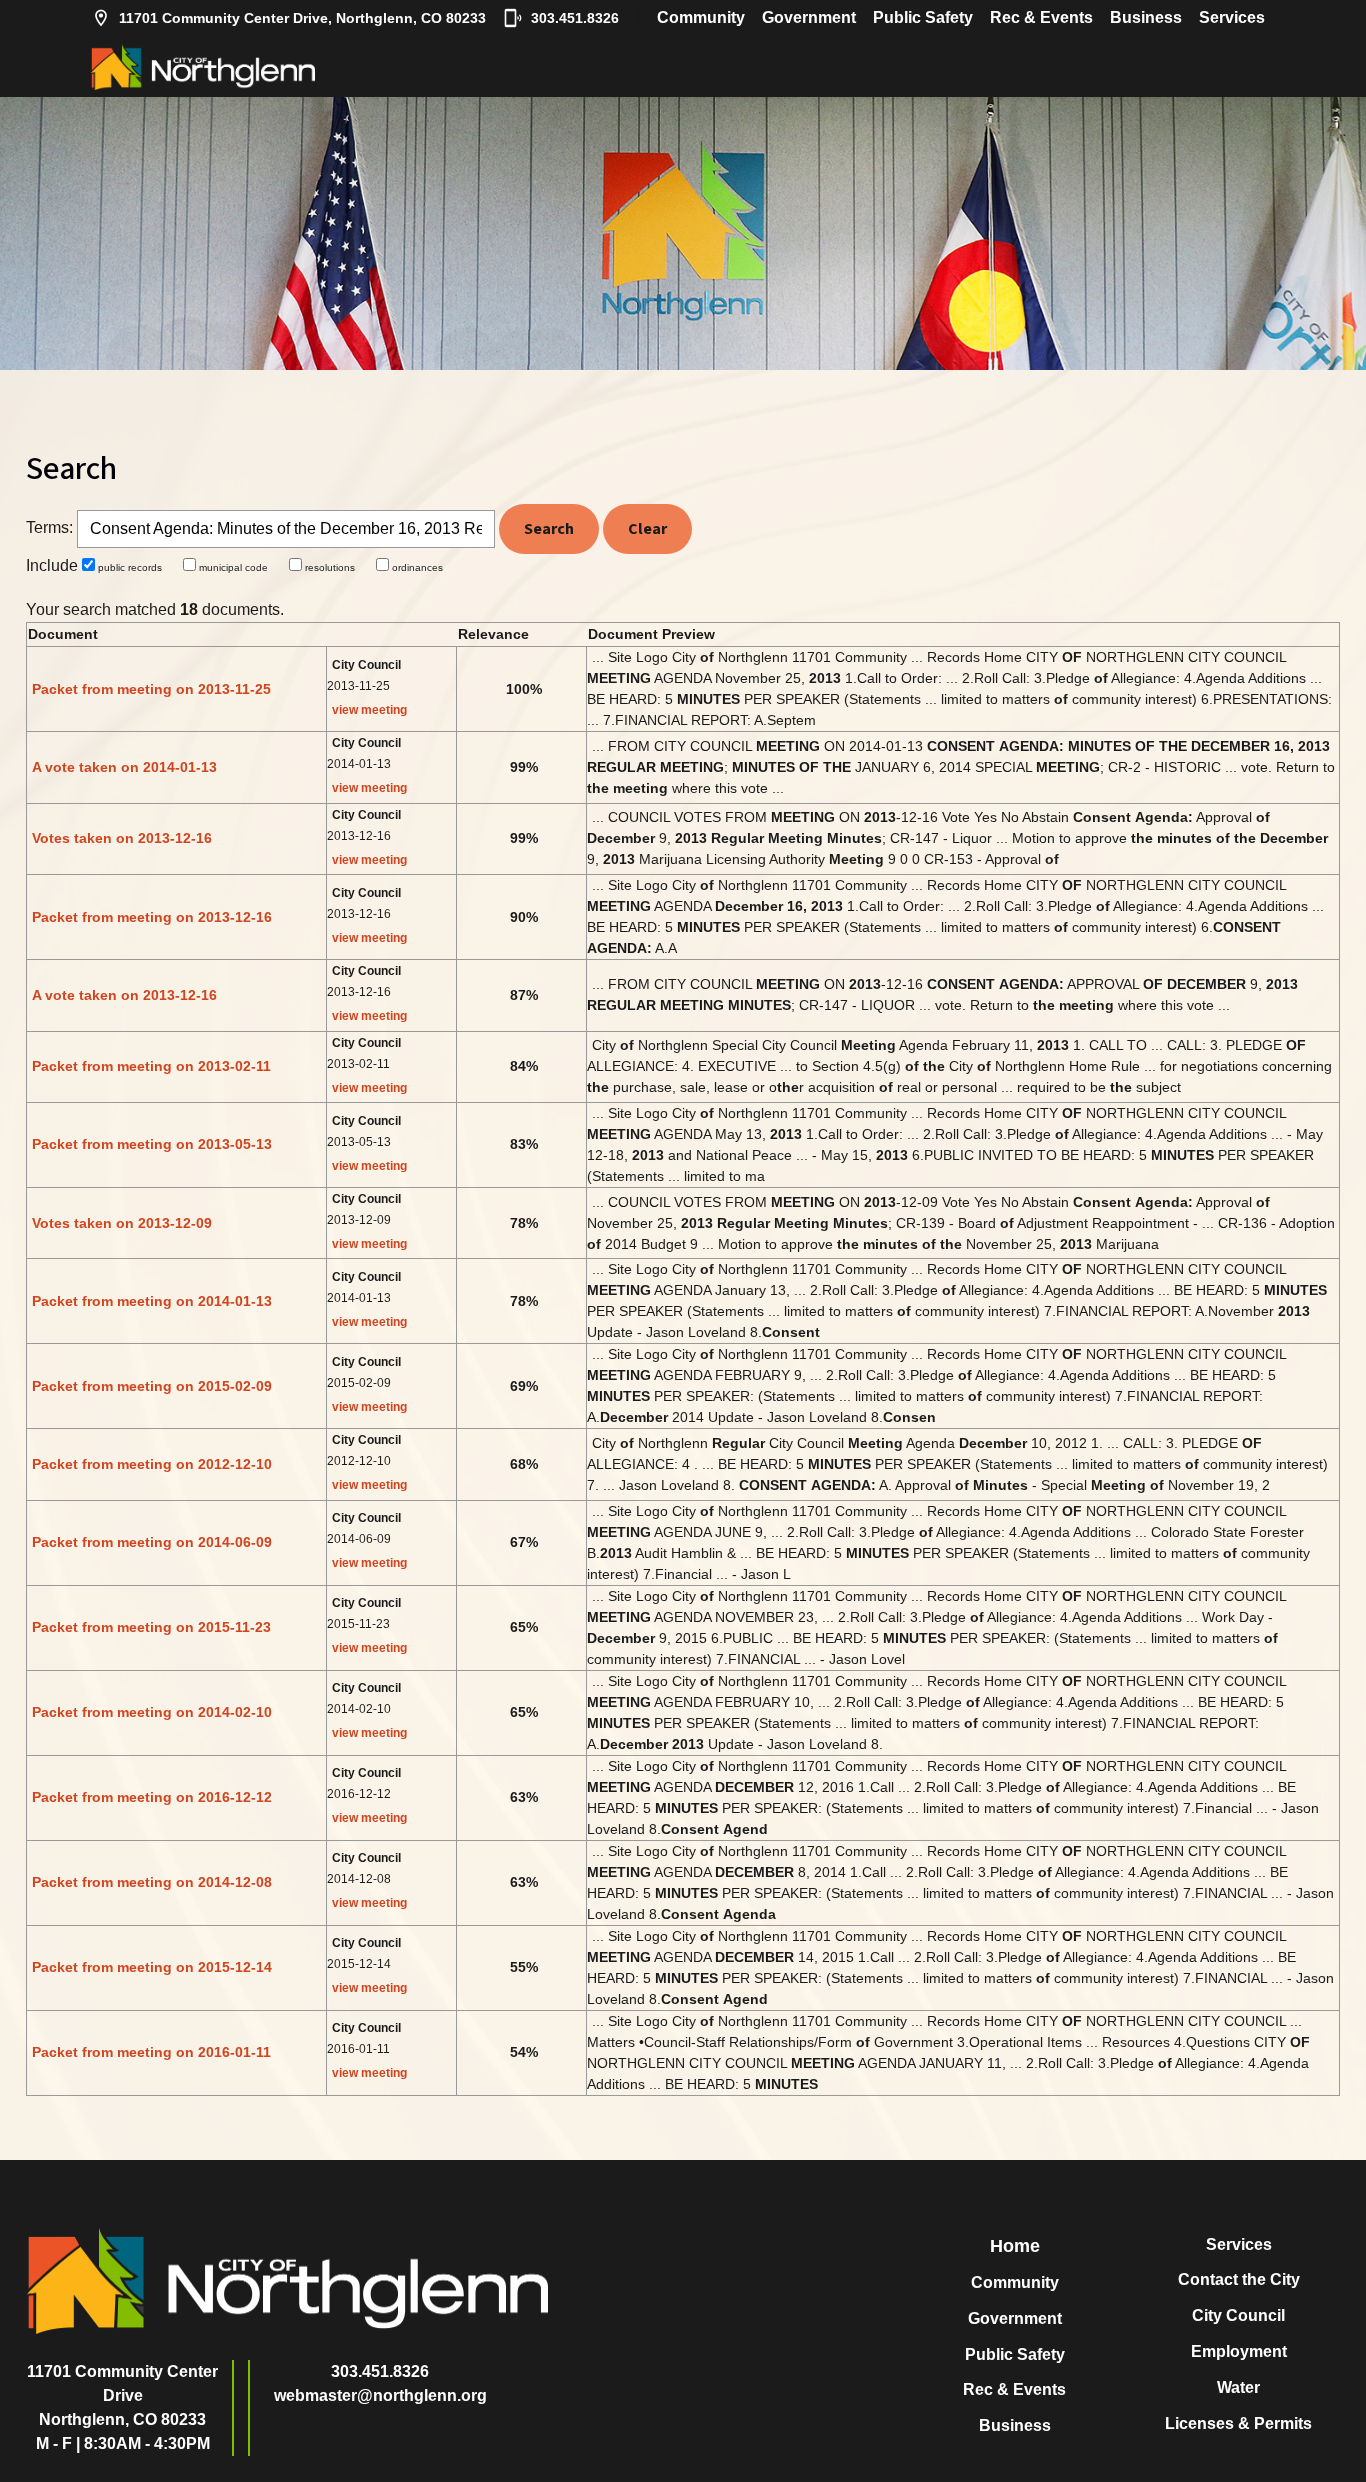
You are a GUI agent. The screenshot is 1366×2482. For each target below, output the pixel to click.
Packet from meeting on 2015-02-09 (152, 1386)
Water (1238, 2387)
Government (809, 17)
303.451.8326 (575, 18)
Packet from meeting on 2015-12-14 (152, 1967)
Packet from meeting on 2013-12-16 (152, 917)
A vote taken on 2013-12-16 (124, 995)
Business (1146, 17)
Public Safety (923, 17)
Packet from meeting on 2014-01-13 (152, 1301)
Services (1232, 17)
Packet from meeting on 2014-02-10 (152, 1712)
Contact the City (1239, 2279)
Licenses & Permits (1238, 2423)
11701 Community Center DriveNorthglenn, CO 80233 (122, 2395)
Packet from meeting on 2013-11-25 (151, 689)
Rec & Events (1041, 17)
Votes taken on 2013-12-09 (122, 1223)
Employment (1239, 2351)
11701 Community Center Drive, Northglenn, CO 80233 (302, 18)
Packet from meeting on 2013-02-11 (151, 1066)
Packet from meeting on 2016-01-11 (151, 2052)
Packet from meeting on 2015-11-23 (151, 1627)
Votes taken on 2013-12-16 (122, 838)
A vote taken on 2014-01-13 (124, 767)
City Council (1238, 2315)
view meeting (369, 710)
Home (1015, 2246)
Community (701, 17)
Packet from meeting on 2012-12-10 (152, 1464)
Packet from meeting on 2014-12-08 (152, 1882)
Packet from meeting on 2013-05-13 (152, 1144)
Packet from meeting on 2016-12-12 (152, 1797)
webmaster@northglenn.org (380, 2395)
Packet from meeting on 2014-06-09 (152, 1542)
